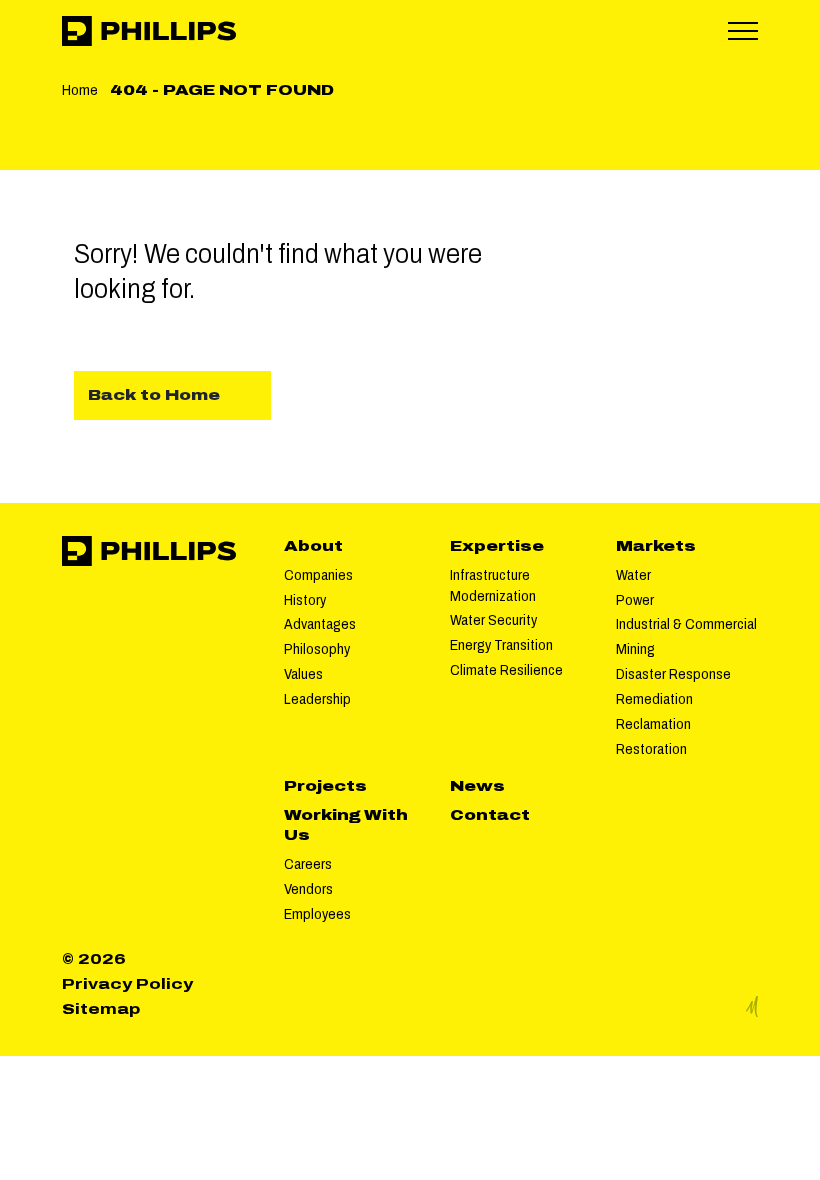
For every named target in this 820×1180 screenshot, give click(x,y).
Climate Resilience (506, 670)
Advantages (320, 624)
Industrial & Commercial (686, 624)
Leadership (317, 699)
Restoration (651, 749)
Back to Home (154, 395)
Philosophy (317, 649)
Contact (490, 815)
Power (635, 600)
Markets (656, 546)
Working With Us (346, 825)
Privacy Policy (127, 984)
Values (303, 674)
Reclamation (653, 724)
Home (80, 90)
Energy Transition (501, 645)
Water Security (493, 620)
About (313, 546)
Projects (325, 786)
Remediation (654, 699)
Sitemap (101, 1009)
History (305, 600)
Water (633, 575)
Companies (318, 575)
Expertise (497, 546)
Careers (308, 864)
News (477, 786)
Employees (317, 914)
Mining (635, 649)
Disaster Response (673, 674)
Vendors (308, 889)
